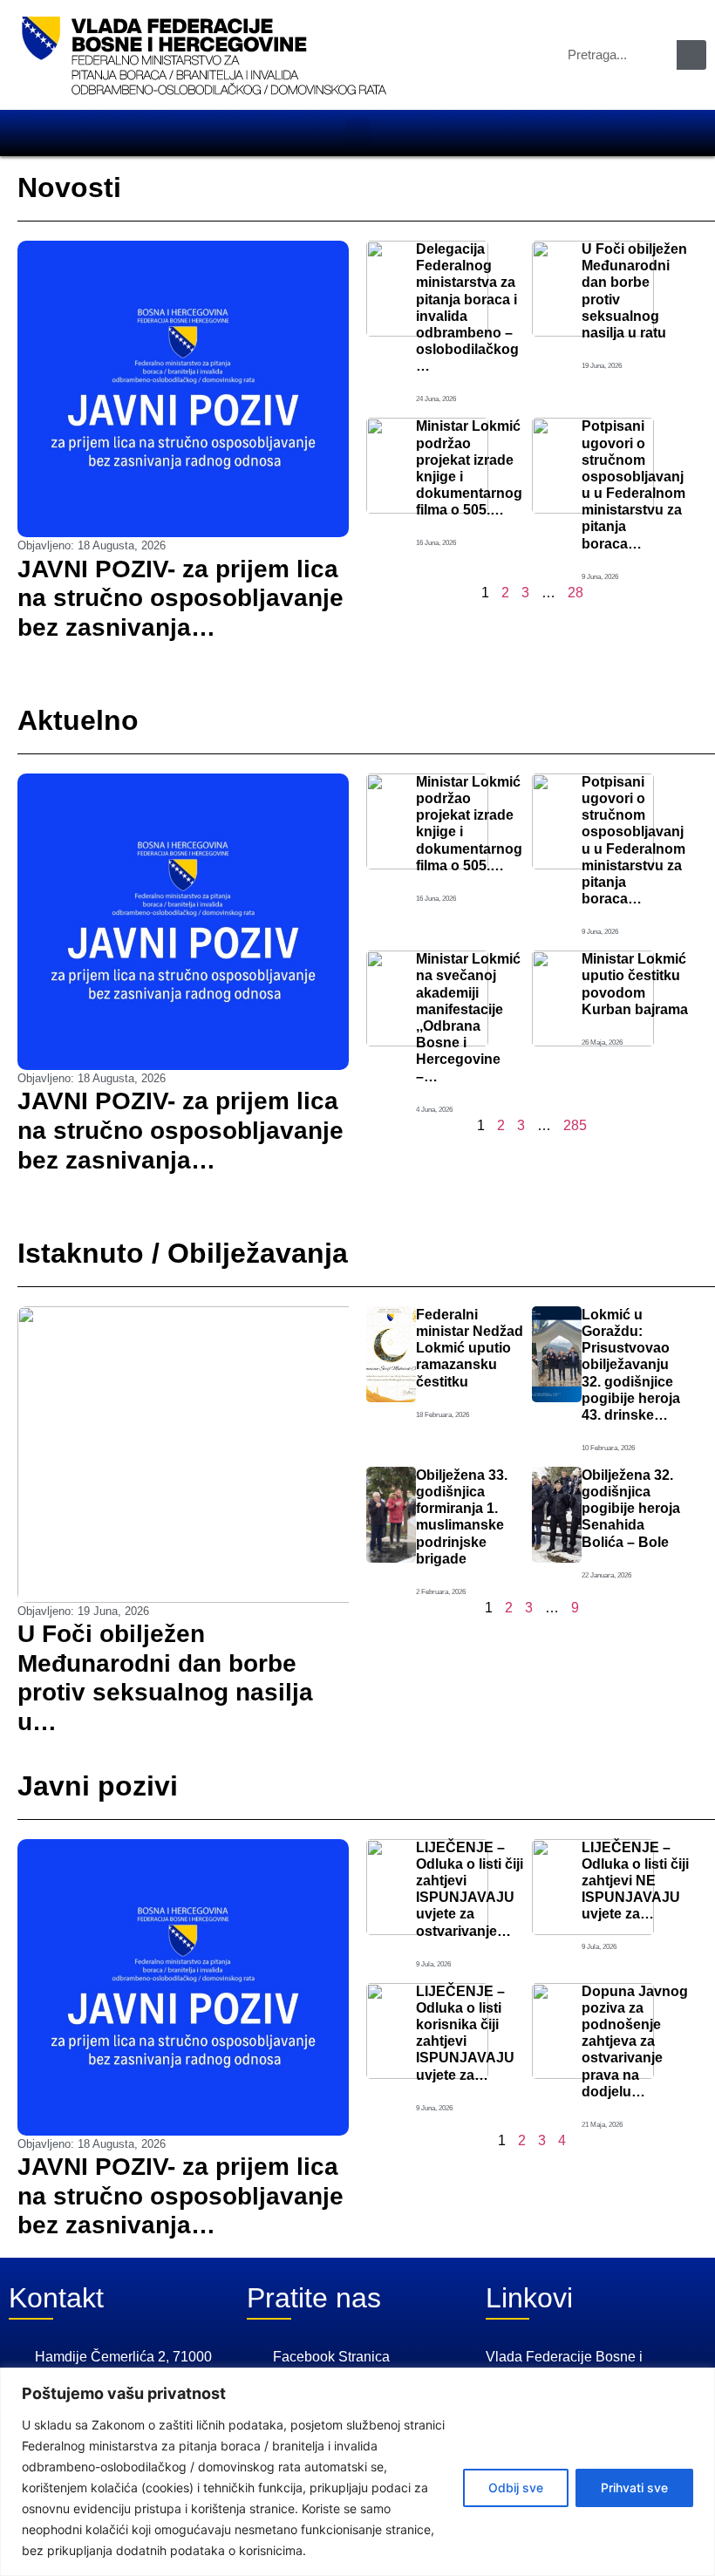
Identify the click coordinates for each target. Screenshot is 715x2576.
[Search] (691, 55)
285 (575, 1125)
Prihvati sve (634, 2487)
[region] (357, 2472)
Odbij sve (516, 2487)
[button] (357, 133)
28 (575, 593)
